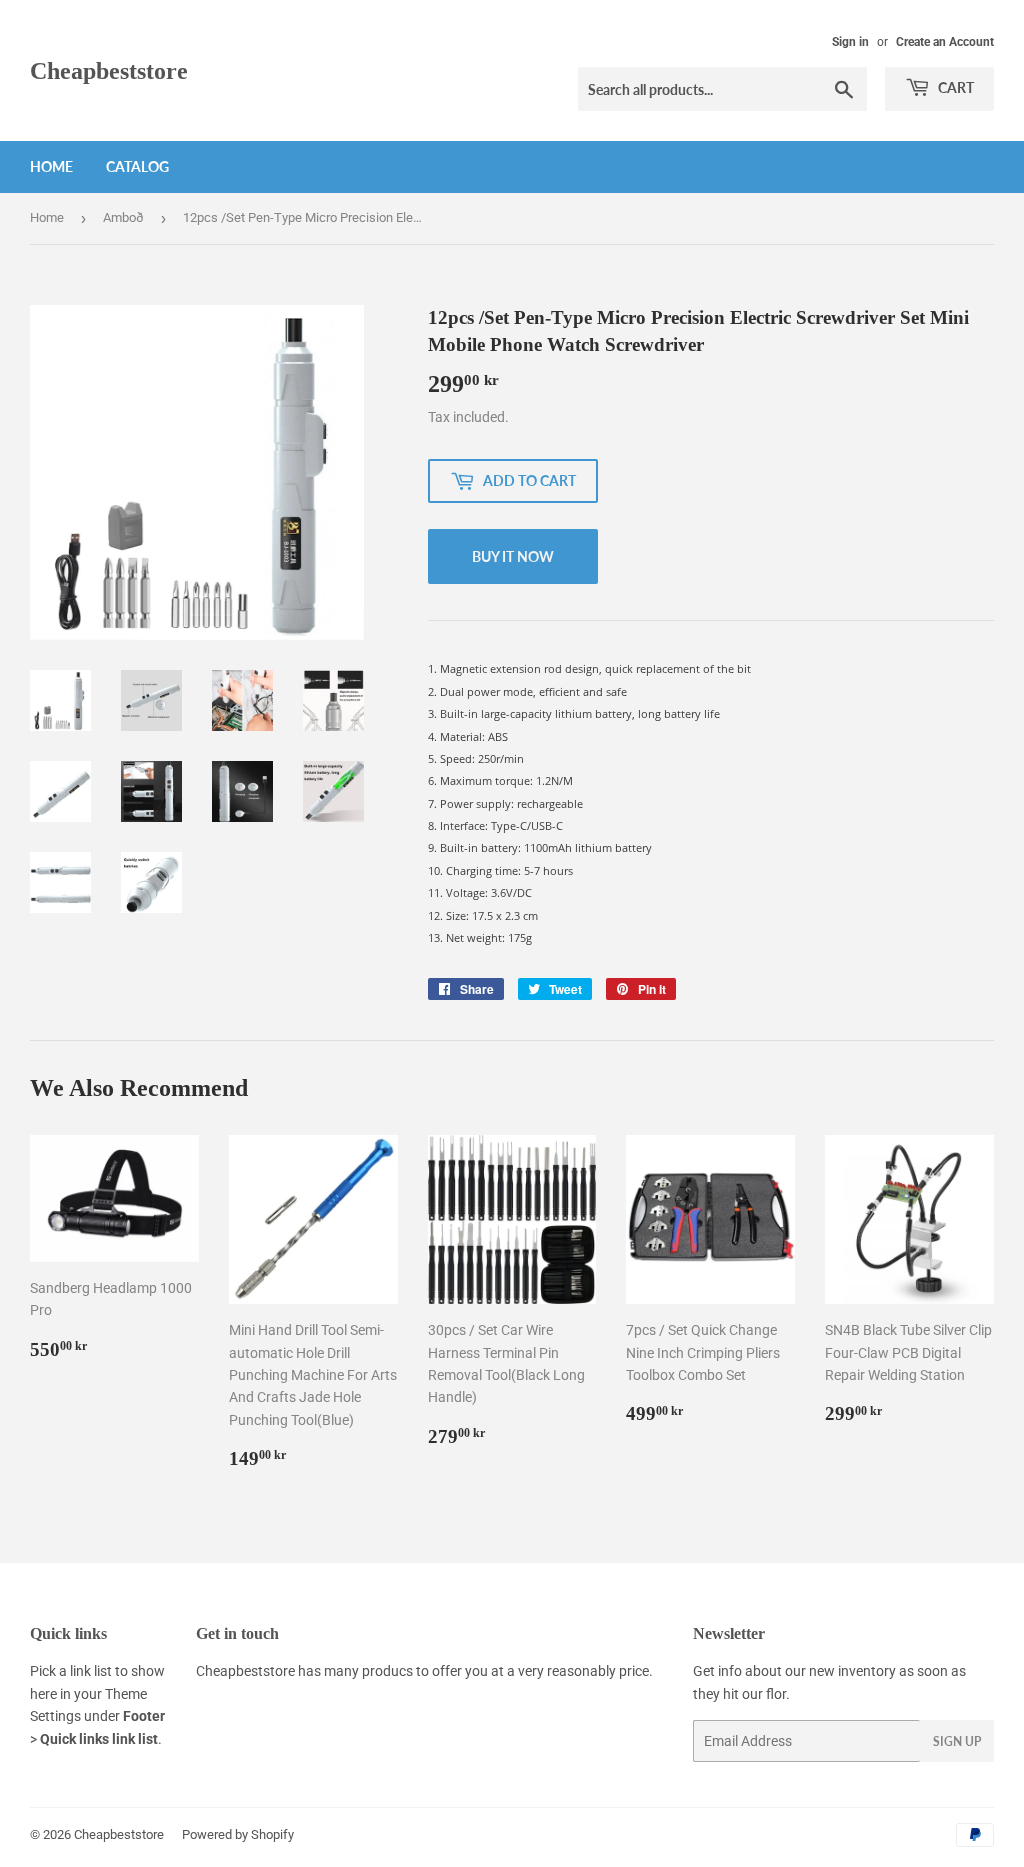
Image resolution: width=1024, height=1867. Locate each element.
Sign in (850, 42)
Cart (954, 87)
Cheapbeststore (109, 70)
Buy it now (513, 556)
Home (51, 166)
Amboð (123, 217)
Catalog (137, 166)
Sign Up (957, 1741)
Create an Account (945, 42)
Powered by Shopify (238, 1834)
